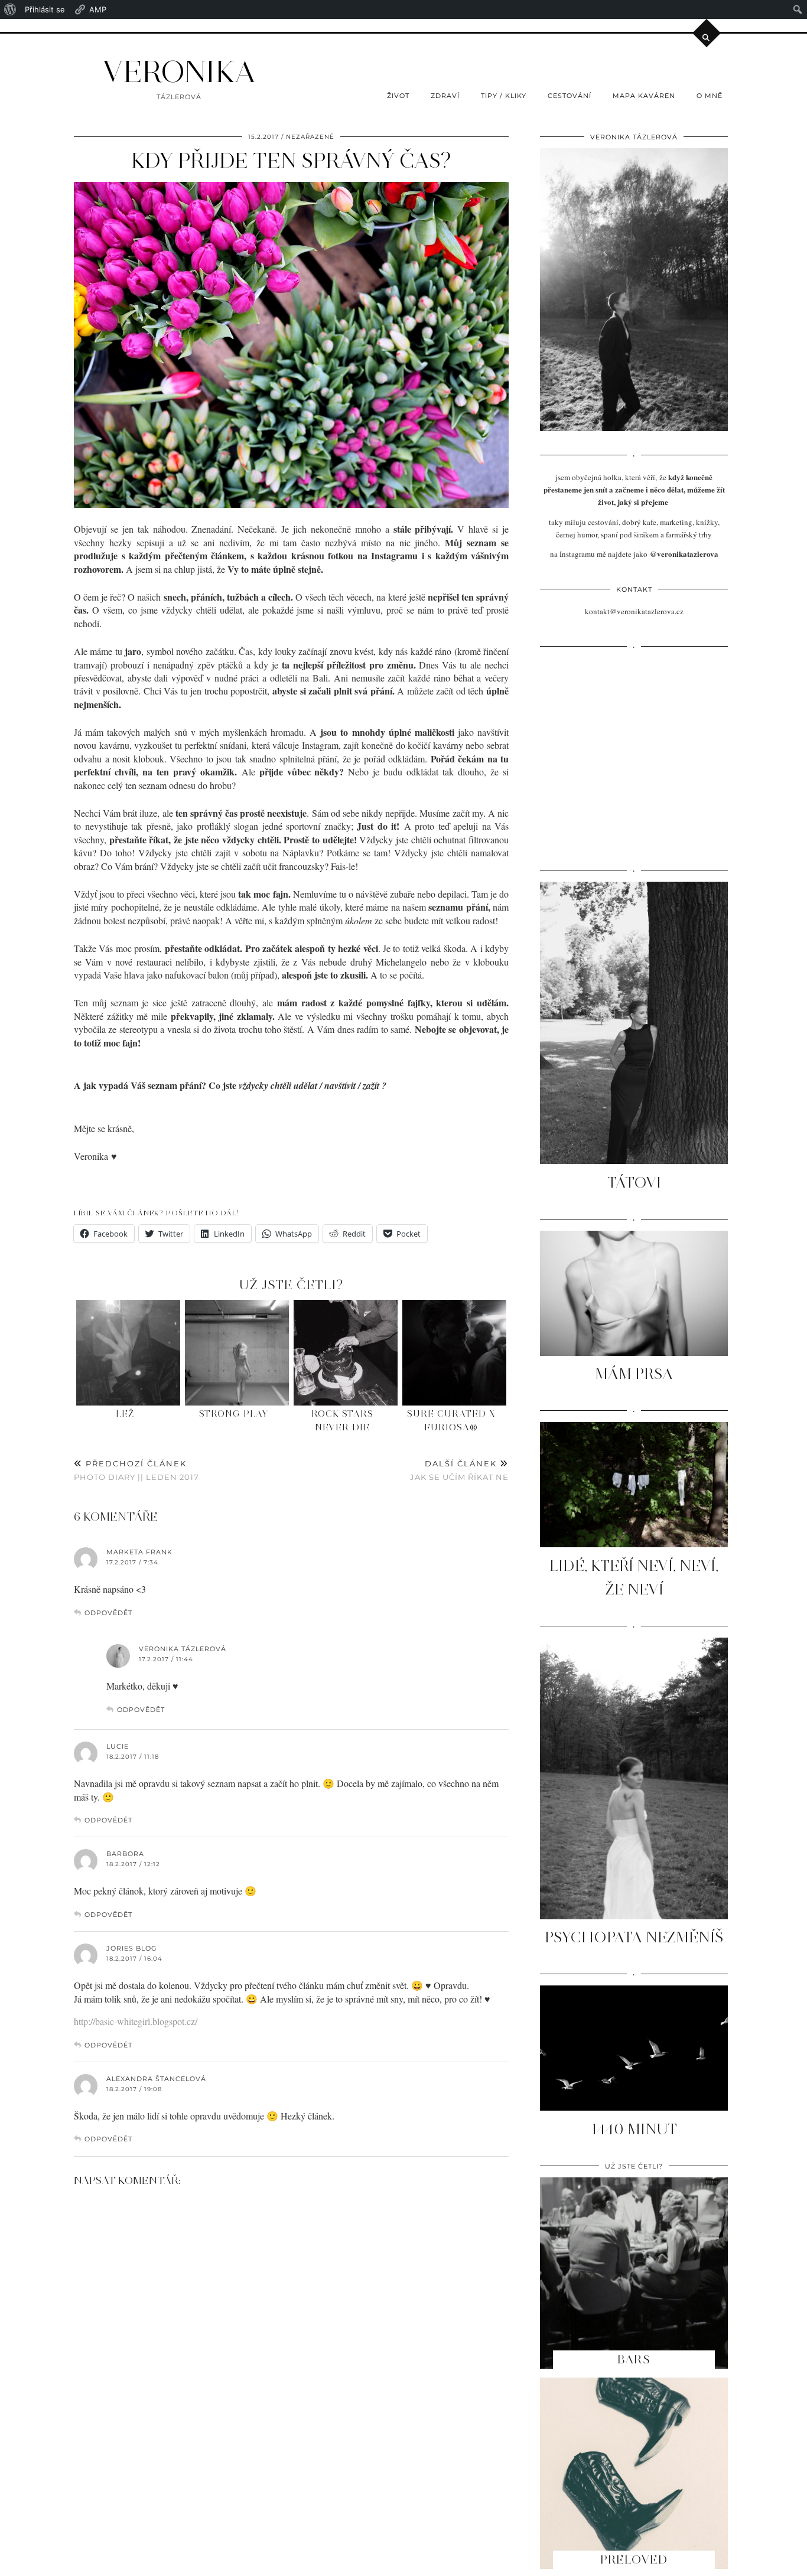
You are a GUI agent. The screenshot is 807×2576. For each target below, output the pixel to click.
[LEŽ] (128, 1353)
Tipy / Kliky (504, 96)
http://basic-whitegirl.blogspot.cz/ (136, 2021)
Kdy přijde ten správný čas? (291, 161)
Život (398, 96)
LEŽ (125, 1414)
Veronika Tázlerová (183, 1649)
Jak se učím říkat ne (459, 1470)
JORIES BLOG (132, 1948)
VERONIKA (179, 72)
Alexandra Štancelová (156, 2079)
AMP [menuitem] (98, 9)
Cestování (570, 96)
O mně (710, 96)
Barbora (125, 1854)
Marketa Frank (139, 1552)
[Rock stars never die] (346, 1353)
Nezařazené (310, 137)
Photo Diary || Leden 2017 (136, 1470)
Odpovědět (108, 1613)
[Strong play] (237, 1353)
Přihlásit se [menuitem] (45, 9)
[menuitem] (10, 9)
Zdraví (445, 96)
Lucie (118, 1746)
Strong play (234, 1414)
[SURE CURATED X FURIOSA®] (455, 1353)
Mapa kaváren (644, 96)
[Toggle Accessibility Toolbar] (27, 86)
